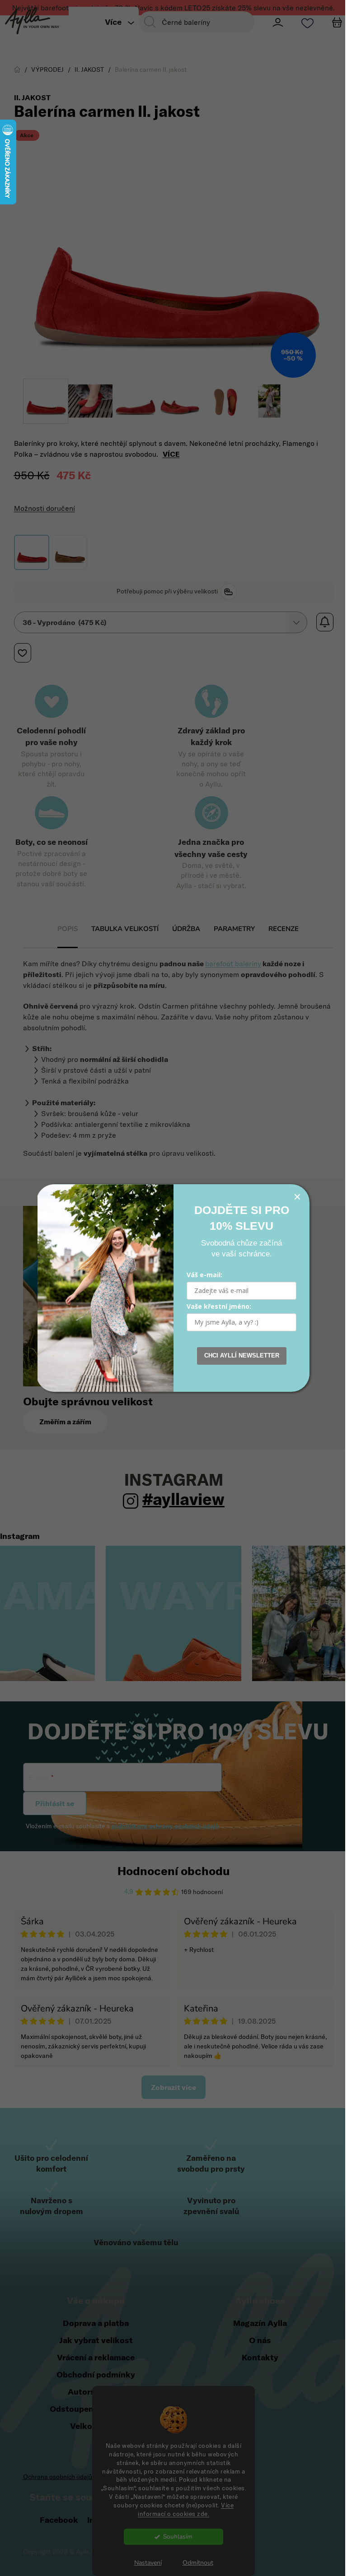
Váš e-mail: (201, 1275)
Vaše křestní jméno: (216, 1306)
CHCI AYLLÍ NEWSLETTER (238, 1355)
